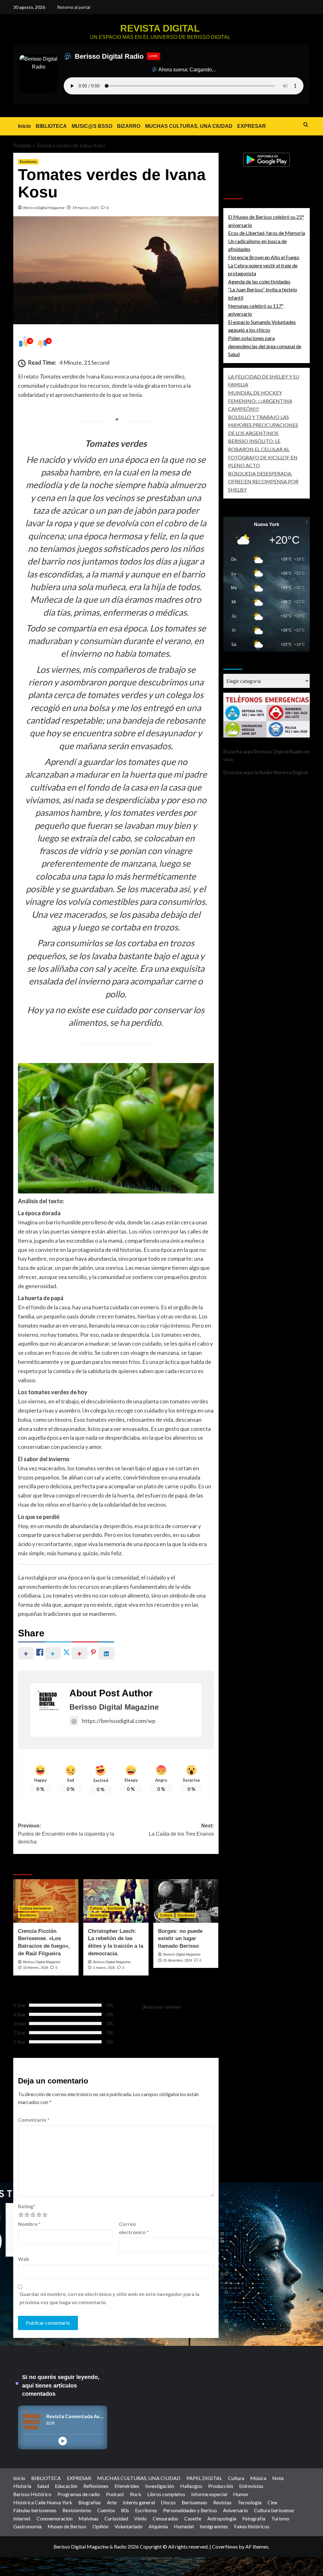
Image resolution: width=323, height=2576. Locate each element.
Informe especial (209, 2494)
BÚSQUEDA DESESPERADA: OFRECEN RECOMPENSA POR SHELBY (263, 481)
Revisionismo (77, 2510)
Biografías (90, 2502)
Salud (43, 2486)
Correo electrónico (134, 2228)
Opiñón (100, 2526)
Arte (112, 2502)
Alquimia (158, 2526)
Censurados (165, 2518)
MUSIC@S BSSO (92, 126)
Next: (181, 1830)
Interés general (139, 2502)
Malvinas (88, 2518)
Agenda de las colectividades (259, 281)
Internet (22, 2518)
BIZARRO (129, 126)
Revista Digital (160, 28)
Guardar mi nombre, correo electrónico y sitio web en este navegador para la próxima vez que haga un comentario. (109, 2298)
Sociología (99, 1915)
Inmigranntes (214, 2526)
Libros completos (166, 2494)
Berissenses (194, 2502)
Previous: (66, 1834)
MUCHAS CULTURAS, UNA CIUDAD (189, 126)
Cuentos (106, 2510)
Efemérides (127, 2486)
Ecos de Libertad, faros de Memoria (267, 233)
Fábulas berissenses (35, 2510)
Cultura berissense (35, 1908)
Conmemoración (55, 2518)
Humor (241, 2494)
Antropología (222, 2518)
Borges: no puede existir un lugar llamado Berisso (180, 1939)
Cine (272, 2502)
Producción (221, 2486)
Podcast (115, 2494)
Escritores (28, 162)
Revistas (222, 2502)
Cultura (96, 1908)
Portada (22, 146)
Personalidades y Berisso (190, 2510)
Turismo (280, 2518)
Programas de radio (79, 2494)
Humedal (184, 2526)
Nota (278, 2478)
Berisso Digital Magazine (44, 208)
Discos (168, 2502)
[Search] (306, 125)
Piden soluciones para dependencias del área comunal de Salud (265, 346)
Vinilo (140, 2518)
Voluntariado (129, 2526)
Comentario (34, 2120)
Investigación (160, 2486)
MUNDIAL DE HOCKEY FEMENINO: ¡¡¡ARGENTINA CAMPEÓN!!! (260, 401)
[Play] (63, 2441)
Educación (66, 2486)
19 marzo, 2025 (85, 208)
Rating (27, 2206)
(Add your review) (161, 2007)
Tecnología (250, 2502)
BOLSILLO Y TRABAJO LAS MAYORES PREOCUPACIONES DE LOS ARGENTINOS (263, 425)
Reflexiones (96, 2486)
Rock (136, 2494)
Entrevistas (251, 2486)
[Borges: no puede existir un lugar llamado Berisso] (186, 1901)
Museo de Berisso (67, 2526)
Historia (22, 2486)
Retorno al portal (74, 7)
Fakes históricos (252, 2526)
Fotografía (254, 2518)
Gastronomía (27, 2526)
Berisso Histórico (32, 2494)
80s (125, 2510)
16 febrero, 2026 (36, 1968)
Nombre (29, 2224)
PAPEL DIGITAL (204, 2478)
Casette (193, 2518)
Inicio (24, 126)
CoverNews (225, 2546)
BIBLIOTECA (51, 126)
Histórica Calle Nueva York (43, 2502)
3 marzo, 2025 (104, 1968)
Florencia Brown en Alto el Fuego (264, 257)
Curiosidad (116, 2518)
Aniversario (235, 2510)
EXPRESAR (252, 126)
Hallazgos (191, 2486)
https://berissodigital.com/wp (119, 1721)
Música (258, 2478)
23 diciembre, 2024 (178, 1960)
